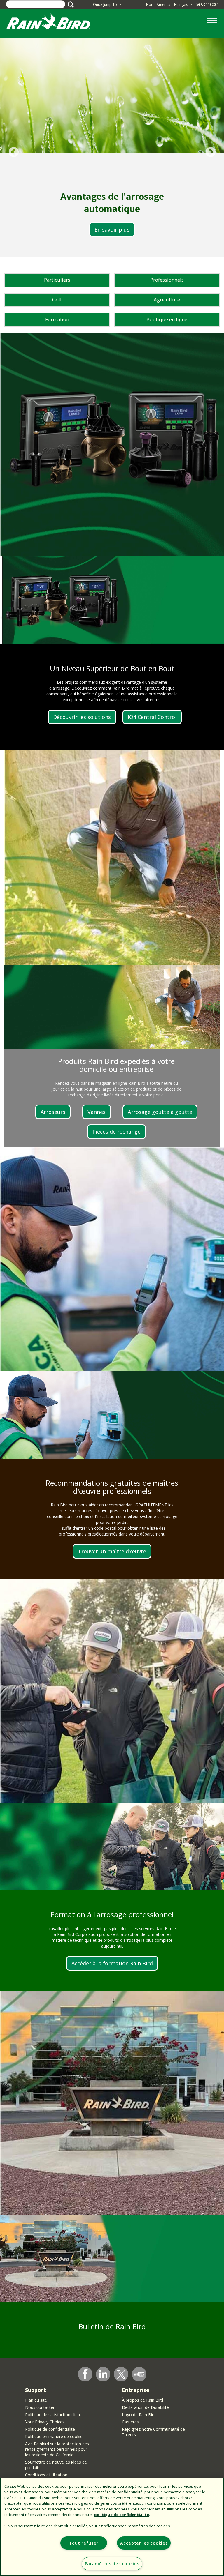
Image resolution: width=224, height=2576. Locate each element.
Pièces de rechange (117, 1132)
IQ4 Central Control (152, 717)
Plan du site (36, 2400)
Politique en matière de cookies (55, 2436)
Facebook (85, 2374)
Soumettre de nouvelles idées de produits (56, 2465)
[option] (112, 148)
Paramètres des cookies (112, 2564)
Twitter (121, 2374)
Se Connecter (207, 4)
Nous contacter (40, 2407)
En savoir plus (112, 229)
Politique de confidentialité (50, 2429)
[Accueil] (54, 23)
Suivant (210, 152)
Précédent (14, 152)
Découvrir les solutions (82, 717)
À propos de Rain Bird (142, 2400)
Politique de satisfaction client (53, 2415)
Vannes (97, 1112)
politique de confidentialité (122, 2515)
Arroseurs (53, 1112)
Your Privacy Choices (45, 2422)
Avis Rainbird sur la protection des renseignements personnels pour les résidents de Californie (57, 2449)
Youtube (139, 2374)
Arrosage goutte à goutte (160, 1112)
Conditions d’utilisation (46, 2475)
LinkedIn (103, 2374)
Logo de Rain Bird (139, 2415)
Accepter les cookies (144, 2543)
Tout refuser (84, 2543)
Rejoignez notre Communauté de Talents (153, 2432)
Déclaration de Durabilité (145, 2407)
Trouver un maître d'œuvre (112, 1551)
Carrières (130, 2422)
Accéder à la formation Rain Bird (112, 1963)
